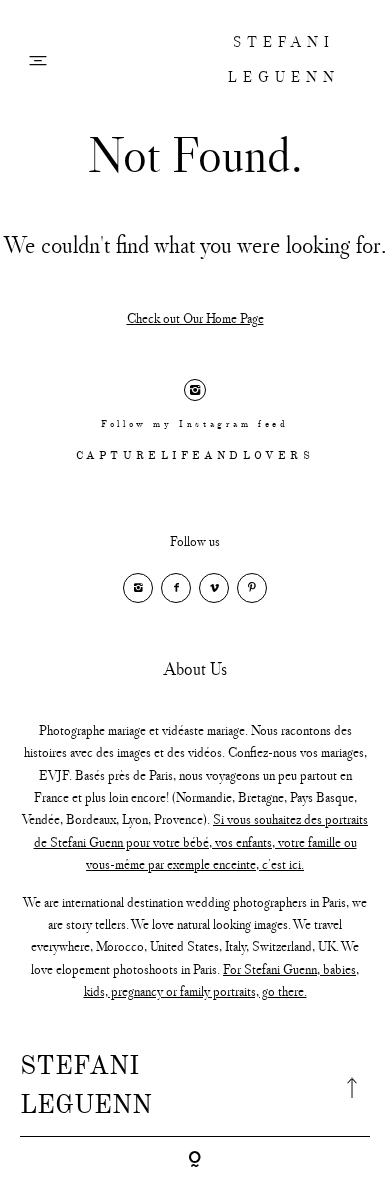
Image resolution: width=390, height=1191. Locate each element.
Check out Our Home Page (195, 318)
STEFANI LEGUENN (284, 59)
